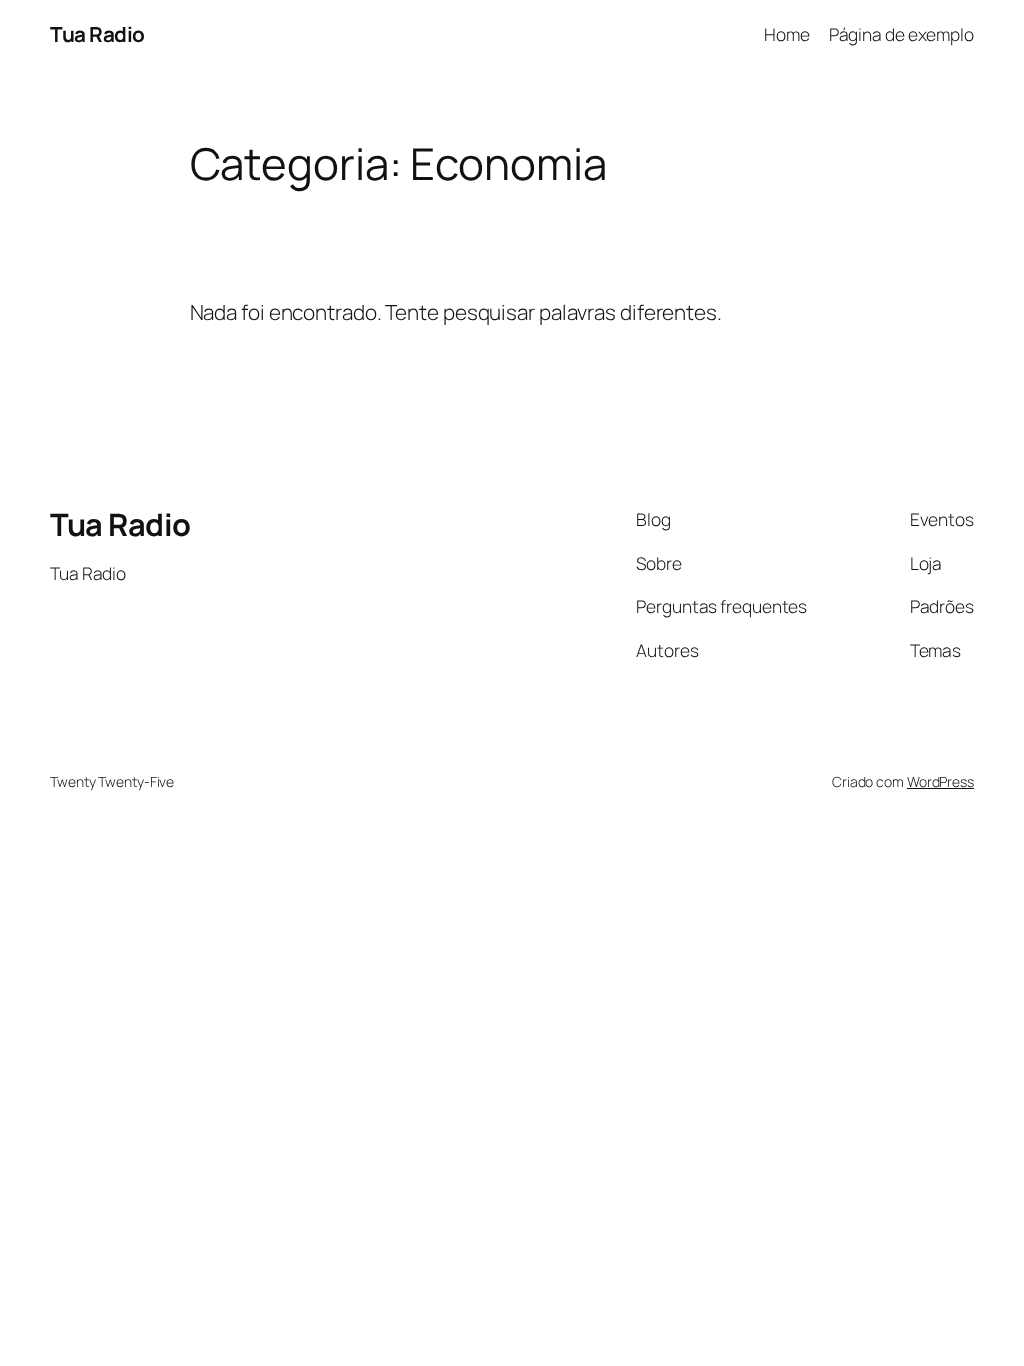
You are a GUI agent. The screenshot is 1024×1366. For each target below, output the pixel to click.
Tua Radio (97, 34)
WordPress (940, 781)
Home (787, 34)
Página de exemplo (901, 34)
